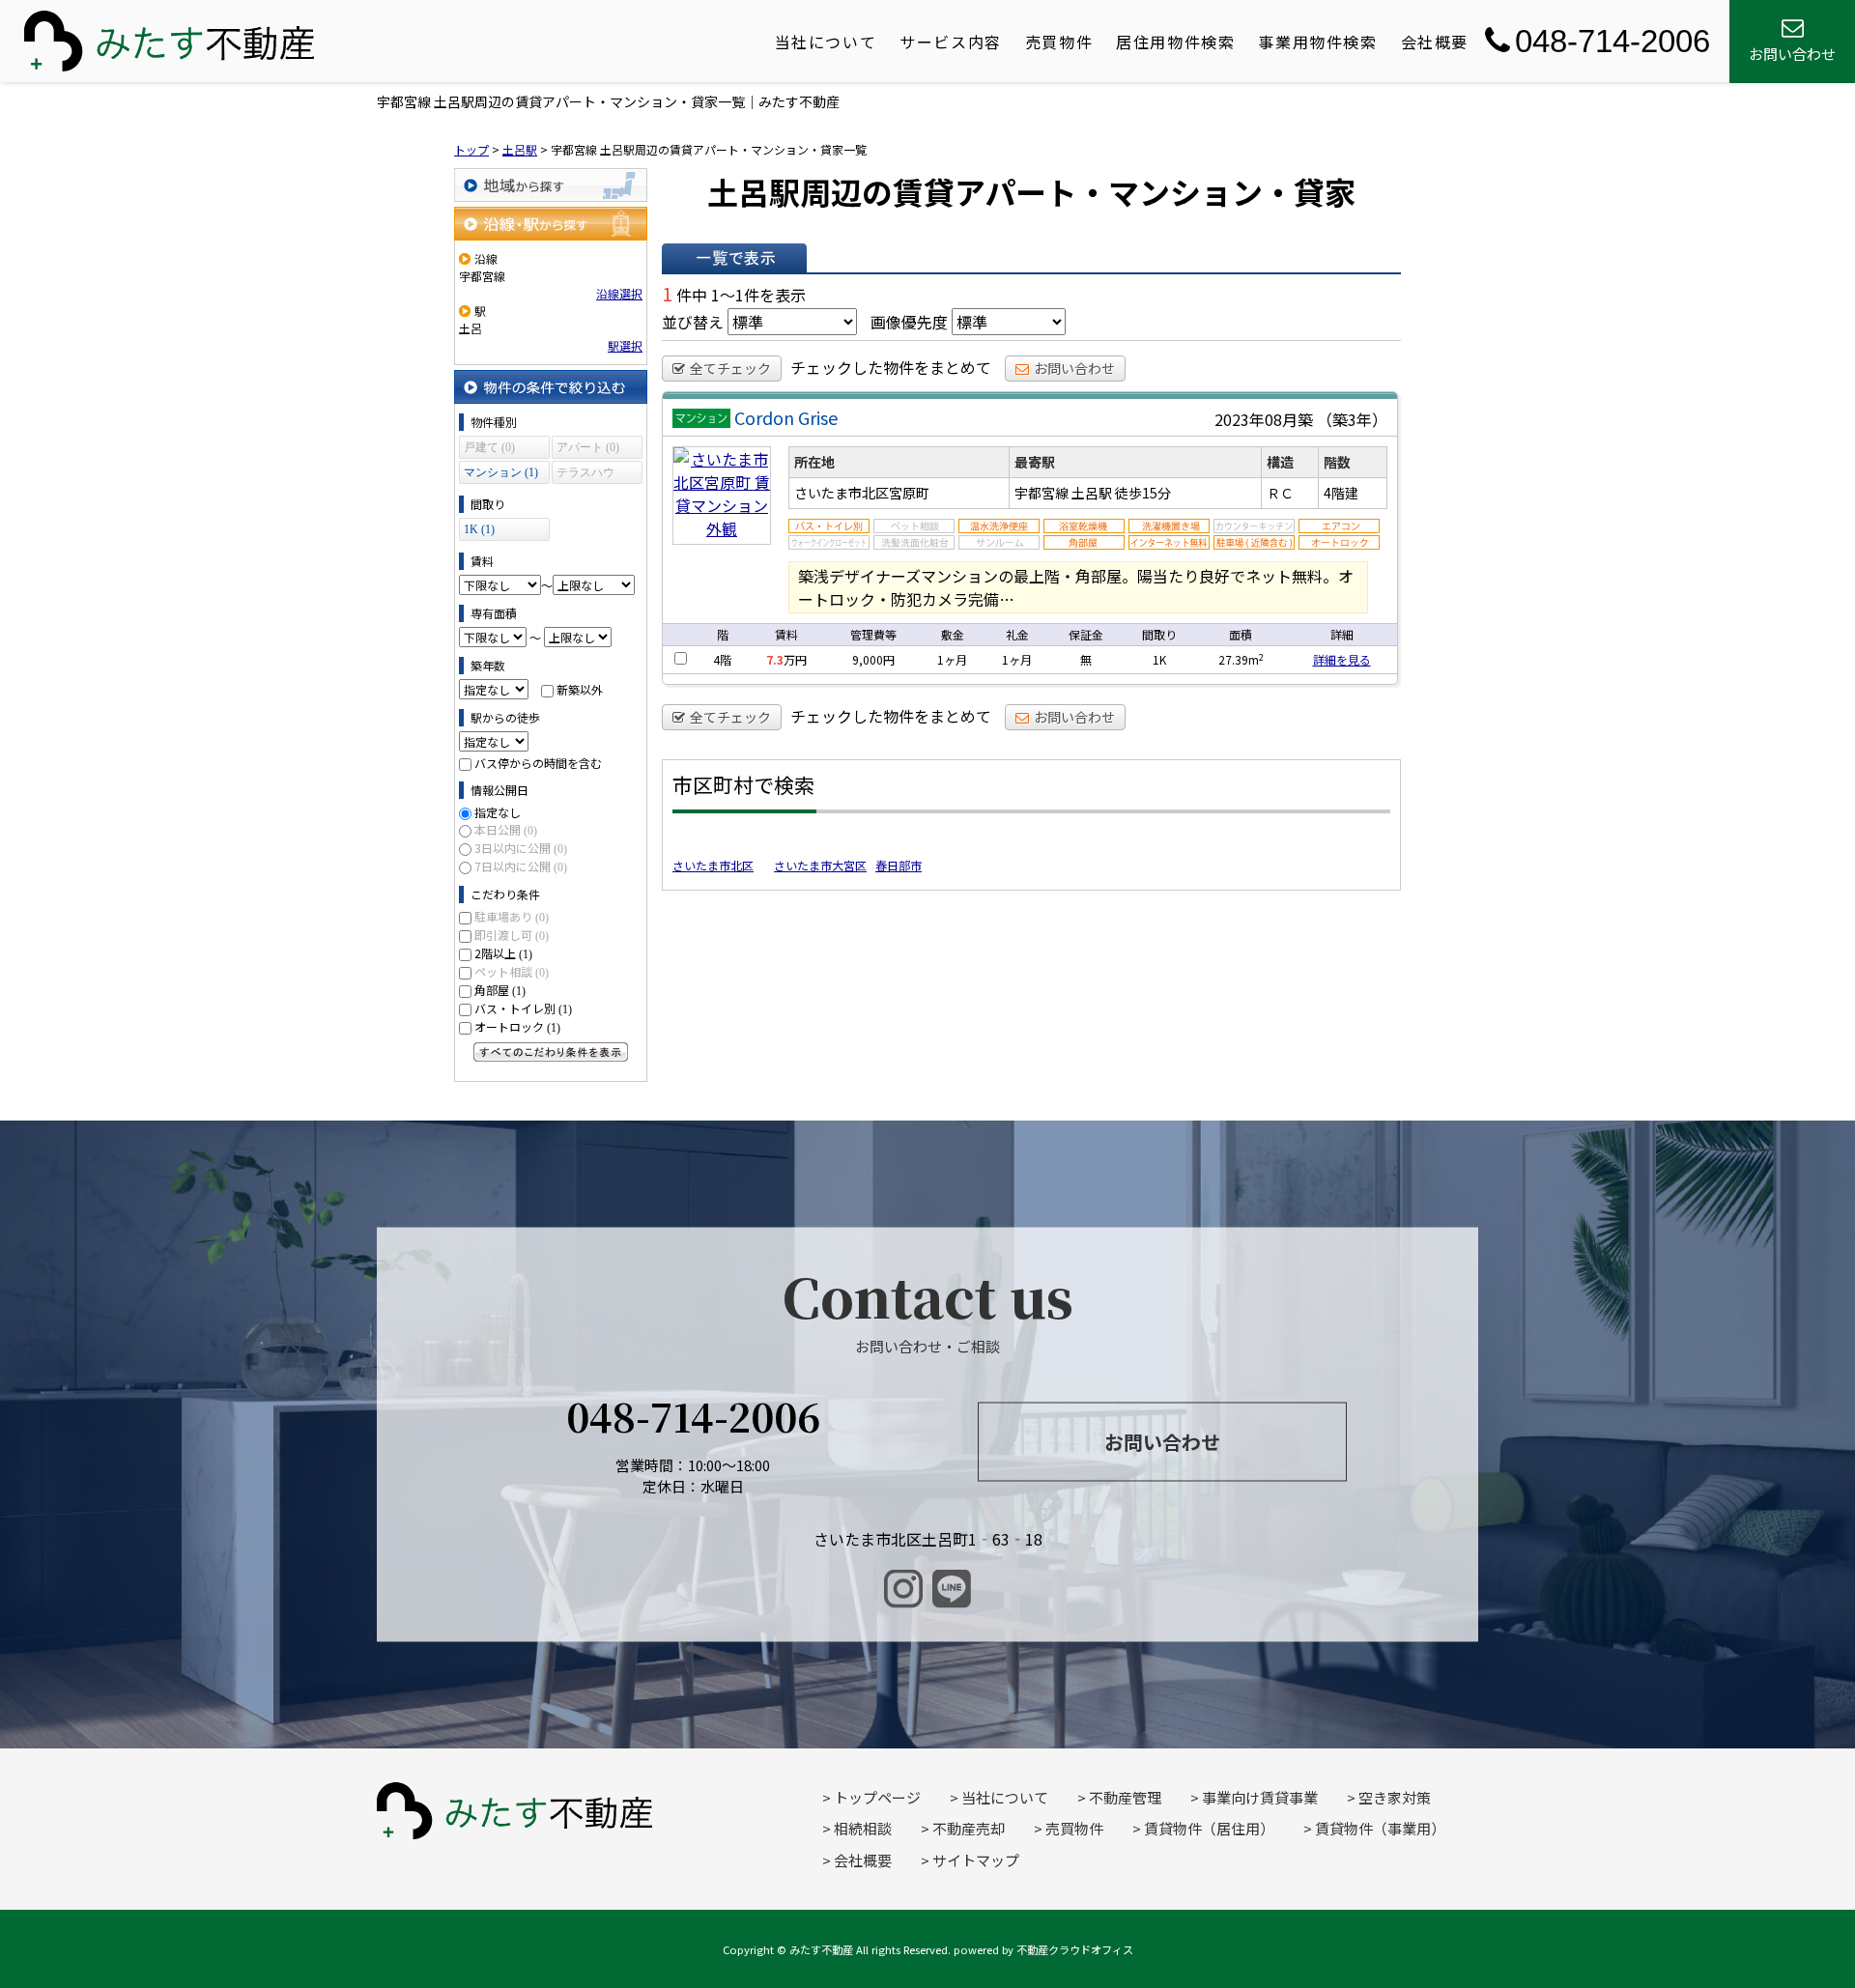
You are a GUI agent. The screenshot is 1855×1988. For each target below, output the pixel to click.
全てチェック (730, 368)
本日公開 (506, 829)
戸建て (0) (489, 447)
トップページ (877, 1797)
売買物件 (1059, 42)
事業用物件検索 (1317, 42)
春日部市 (899, 865)
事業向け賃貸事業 (1260, 1797)
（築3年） (1352, 419)
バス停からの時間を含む (538, 763)
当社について (826, 42)
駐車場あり (512, 916)
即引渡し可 (512, 935)
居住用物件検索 (1175, 42)
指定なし (498, 812)
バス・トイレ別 (523, 1008)
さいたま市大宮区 (820, 865)
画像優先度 (909, 322)
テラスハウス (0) (585, 475)
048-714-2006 (1612, 41)
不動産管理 (1125, 1797)
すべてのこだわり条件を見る (551, 1052)
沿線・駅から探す (551, 224)
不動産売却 (969, 1828)
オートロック (517, 1026)
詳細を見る (1342, 659)
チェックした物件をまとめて (891, 367)
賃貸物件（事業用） (1380, 1828)
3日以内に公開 (521, 848)
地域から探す (551, 185)
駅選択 (625, 345)
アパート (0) (588, 447)
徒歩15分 (1143, 493)
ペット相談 (512, 971)
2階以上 (503, 953)
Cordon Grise (786, 417)
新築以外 (580, 689)
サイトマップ (976, 1860)
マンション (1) (501, 472)
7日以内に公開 (521, 866)
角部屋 (500, 990)
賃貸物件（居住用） (1209, 1828)
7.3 (775, 659)
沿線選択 (619, 293)
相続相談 (863, 1828)
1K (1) (479, 529)
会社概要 (1435, 42)
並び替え (693, 322)
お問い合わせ (1074, 368)
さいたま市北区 (713, 865)
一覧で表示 (734, 258)
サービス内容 (951, 42)
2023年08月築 (1264, 419)
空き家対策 (1395, 1797)
